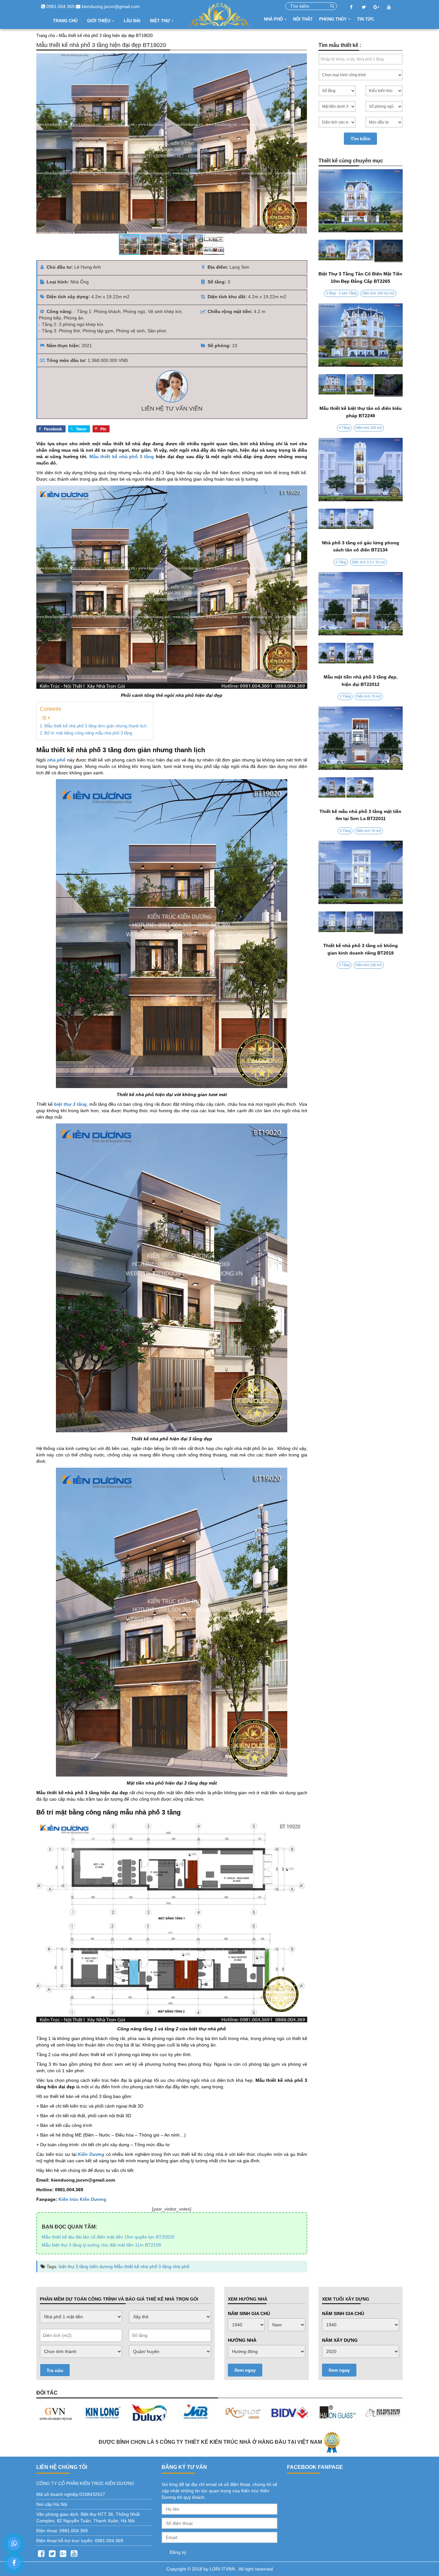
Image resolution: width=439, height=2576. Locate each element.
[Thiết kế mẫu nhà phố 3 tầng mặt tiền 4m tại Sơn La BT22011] (361, 789)
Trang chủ (65, 21)
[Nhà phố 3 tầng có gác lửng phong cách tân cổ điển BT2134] (361, 520)
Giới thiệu (99, 21)
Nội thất (303, 19)
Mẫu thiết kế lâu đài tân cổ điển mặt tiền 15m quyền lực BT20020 (108, 2237)
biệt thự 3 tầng (74, 2267)
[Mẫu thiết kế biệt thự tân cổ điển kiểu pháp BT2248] (361, 385)
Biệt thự (161, 21)
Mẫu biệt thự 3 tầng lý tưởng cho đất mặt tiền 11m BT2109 (101, 2245)
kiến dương (101, 2267)
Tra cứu (55, 2370)
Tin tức (366, 19)
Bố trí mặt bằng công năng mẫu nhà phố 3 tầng (88, 733)
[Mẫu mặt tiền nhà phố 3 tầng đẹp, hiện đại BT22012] (361, 654)
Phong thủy (334, 19)
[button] (301, 143)
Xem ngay (245, 2370)
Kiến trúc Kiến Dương (82, 2199)
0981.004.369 (60, 6)
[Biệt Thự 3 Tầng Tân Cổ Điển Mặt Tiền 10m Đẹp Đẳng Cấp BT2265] (361, 251)
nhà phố (181, 2267)
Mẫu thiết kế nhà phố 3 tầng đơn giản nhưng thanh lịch (95, 726)
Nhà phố (274, 19)
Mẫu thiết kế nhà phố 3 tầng (122, 457)
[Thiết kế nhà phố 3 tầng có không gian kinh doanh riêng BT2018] (361, 923)
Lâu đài (132, 21)
